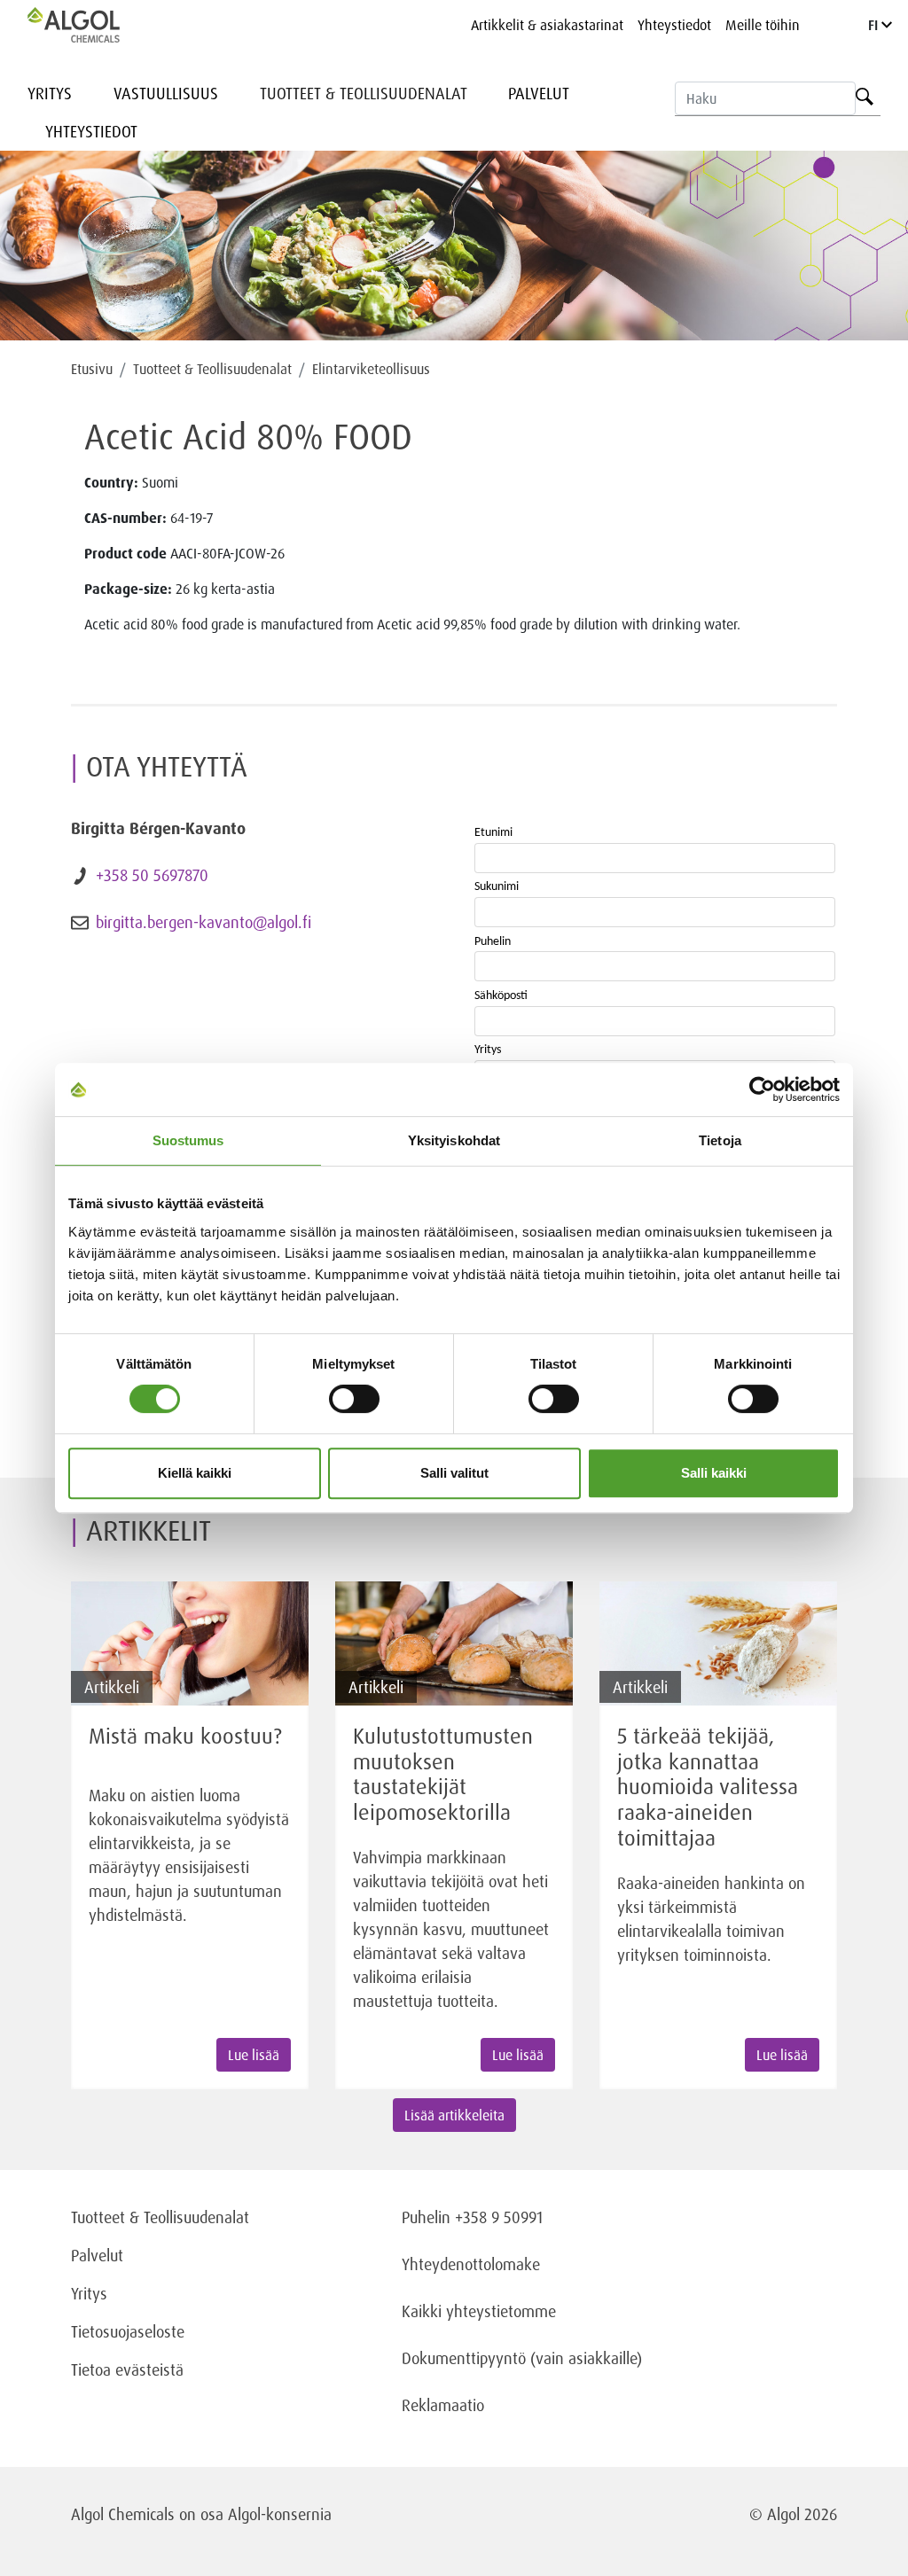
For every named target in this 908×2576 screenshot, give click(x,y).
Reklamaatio (443, 2405)
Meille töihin (763, 25)
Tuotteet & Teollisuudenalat (364, 93)
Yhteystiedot (674, 25)
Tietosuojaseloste (128, 2331)
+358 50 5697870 (152, 875)
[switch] (354, 1399)
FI (875, 25)
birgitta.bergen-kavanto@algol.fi (204, 922)
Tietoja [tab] (720, 1140)
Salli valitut (454, 1473)
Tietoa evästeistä (127, 2369)
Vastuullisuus (166, 93)
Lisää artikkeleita (454, 2115)
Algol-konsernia (280, 2514)
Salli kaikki (714, 1473)
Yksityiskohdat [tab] (454, 1140)
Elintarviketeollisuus (371, 369)
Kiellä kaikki (195, 1473)
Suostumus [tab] (188, 1140)
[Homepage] (92, 25)
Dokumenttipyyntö (466, 2358)
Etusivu (92, 369)
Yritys (50, 93)
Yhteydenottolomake (471, 2264)
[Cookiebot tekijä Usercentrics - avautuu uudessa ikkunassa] (762, 1089)
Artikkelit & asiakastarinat (547, 25)
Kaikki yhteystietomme (479, 2311)
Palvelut (539, 93)
